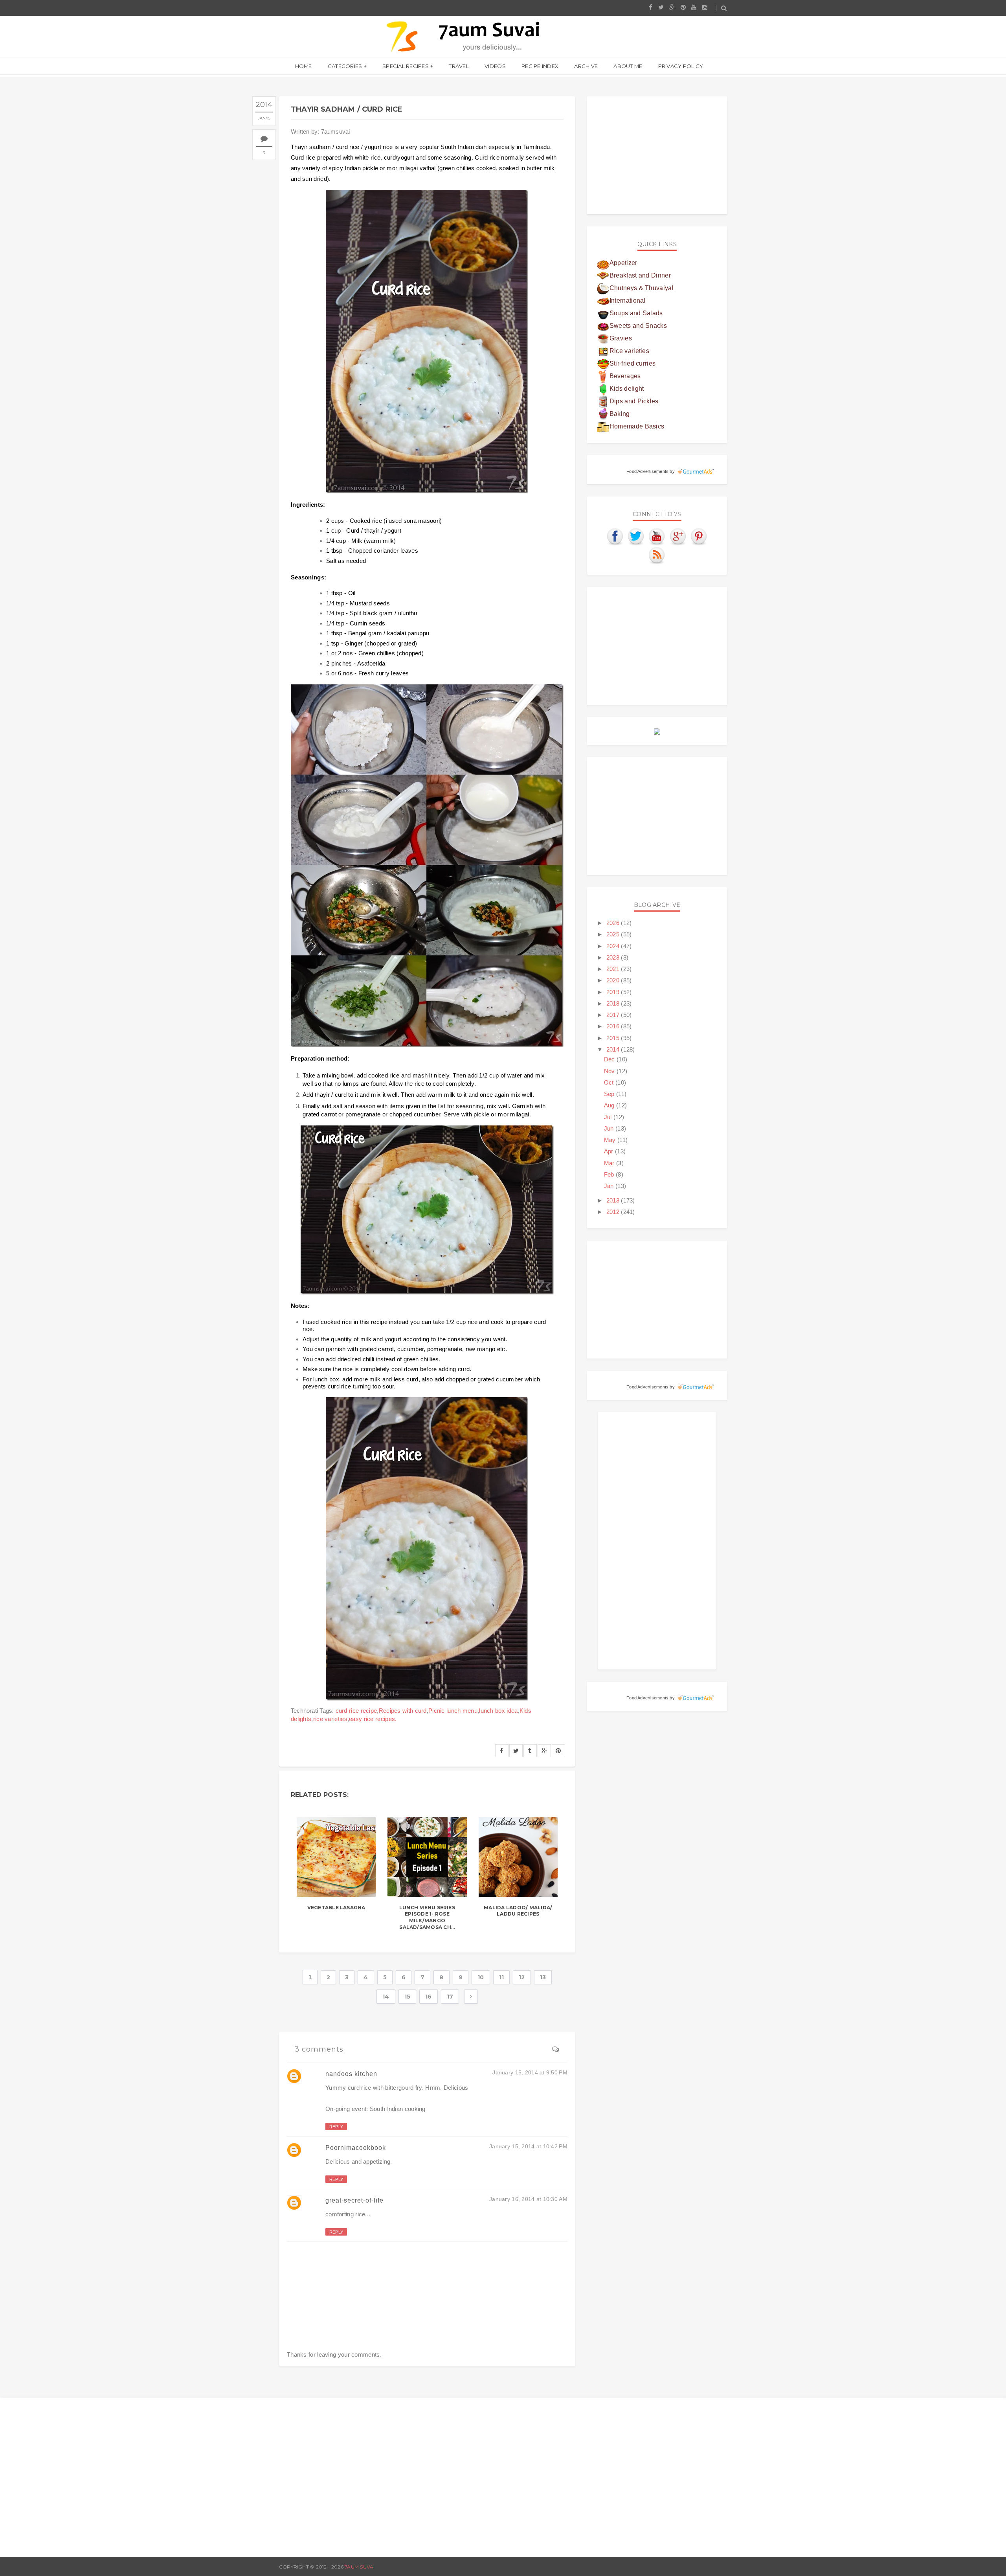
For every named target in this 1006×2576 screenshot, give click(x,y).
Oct (610, 1082)
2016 (614, 1026)
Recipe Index (540, 66)
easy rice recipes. (373, 1719)
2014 (614, 1049)
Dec (610, 1059)
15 (408, 1997)
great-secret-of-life (354, 2200)
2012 (614, 1212)
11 (502, 1977)
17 (450, 1997)
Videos (495, 66)
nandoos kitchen (351, 2074)
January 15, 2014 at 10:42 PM (528, 2146)
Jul (609, 1117)
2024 (614, 946)
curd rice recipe (356, 1711)
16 (429, 1997)
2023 (614, 957)
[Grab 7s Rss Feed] (657, 555)
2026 (614, 923)
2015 (614, 1038)
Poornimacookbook (356, 2148)
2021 (614, 969)
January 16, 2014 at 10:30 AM (528, 2199)
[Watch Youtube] (657, 536)
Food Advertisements (647, 471)
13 (543, 1977)
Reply (336, 2127)
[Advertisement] (657, 155)
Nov (610, 1071)
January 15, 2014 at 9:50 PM (530, 2072)
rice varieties (330, 1719)
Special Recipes (406, 66)
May (611, 1140)
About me (628, 66)
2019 (614, 992)
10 (481, 1977)
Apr (609, 1151)
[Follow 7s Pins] (699, 536)
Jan (610, 1186)
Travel (459, 66)
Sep (610, 1094)
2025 (614, 934)
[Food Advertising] (657, 731)
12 (522, 1977)
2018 (614, 1003)
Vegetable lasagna (336, 1908)
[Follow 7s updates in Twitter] (636, 536)
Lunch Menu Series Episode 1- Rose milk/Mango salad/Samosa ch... (427, 1917)
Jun (610, 1128)
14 (386, 1997)
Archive (586, 66)
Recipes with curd (403, 1711)
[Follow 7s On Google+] (678, 536)
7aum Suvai (360, 2567)
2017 (614, 1015)
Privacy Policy (681, 66)
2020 (614, 980)
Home (304, 66)
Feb (610, 1174)
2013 (614, 1200)
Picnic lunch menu (453, 1711)
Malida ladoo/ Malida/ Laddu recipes (518, 1911)
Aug (610, 1105)
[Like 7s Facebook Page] (615, 536)
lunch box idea (498, 1711)
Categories (345, 66)
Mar (610, 1163)
